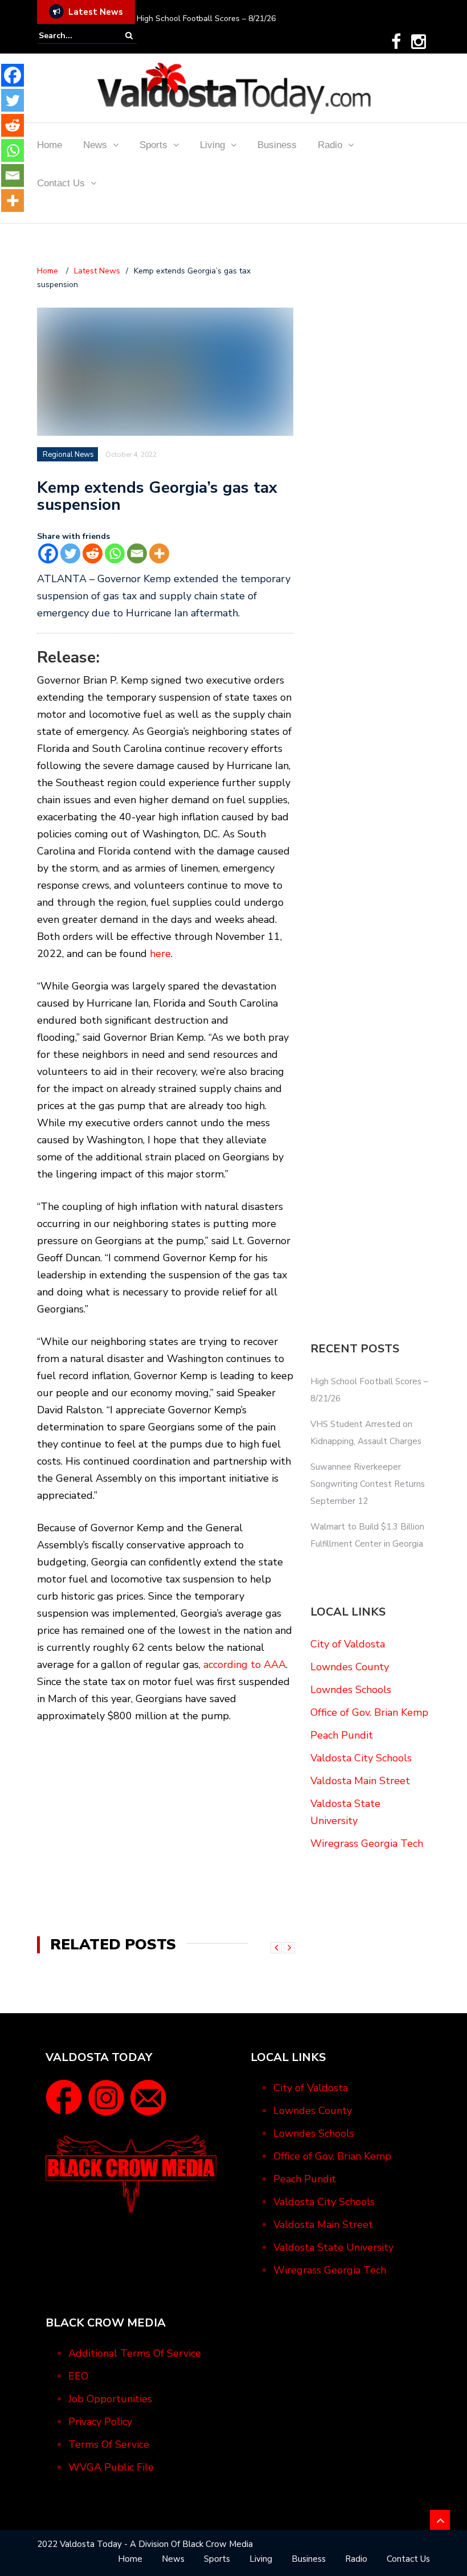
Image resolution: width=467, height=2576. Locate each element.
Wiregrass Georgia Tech (367, 1843)
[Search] (129, 36)
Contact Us (61, 183)
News (95, 145)
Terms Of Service (109, 2444)
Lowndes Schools (351, 1690)
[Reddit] (93, 553)
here (160, 954)
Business (277, 145)
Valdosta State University (333, 2247)
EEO (78, 2376)
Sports (153, 145)
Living (212, 145)
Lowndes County (350, 1667)
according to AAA (245, 1665)
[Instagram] (419, 42)
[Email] (137, 553)
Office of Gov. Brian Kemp (369, 1712)
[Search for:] (73, 36)
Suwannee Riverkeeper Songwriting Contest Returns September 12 (368, 1484)
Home (50, 145)
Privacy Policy (100, 2422)
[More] (159, 553)
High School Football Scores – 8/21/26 (206, 19)
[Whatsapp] (115, 553)
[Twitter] (70, 553)
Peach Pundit (342, 1735)
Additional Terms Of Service (135, 2353)
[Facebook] (396, 42)
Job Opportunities (110, 2399)
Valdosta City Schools (361, 1758)
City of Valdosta (348, 1644)
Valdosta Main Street (360, 1781)
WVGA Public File (111, 2467)
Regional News (68, 455)
